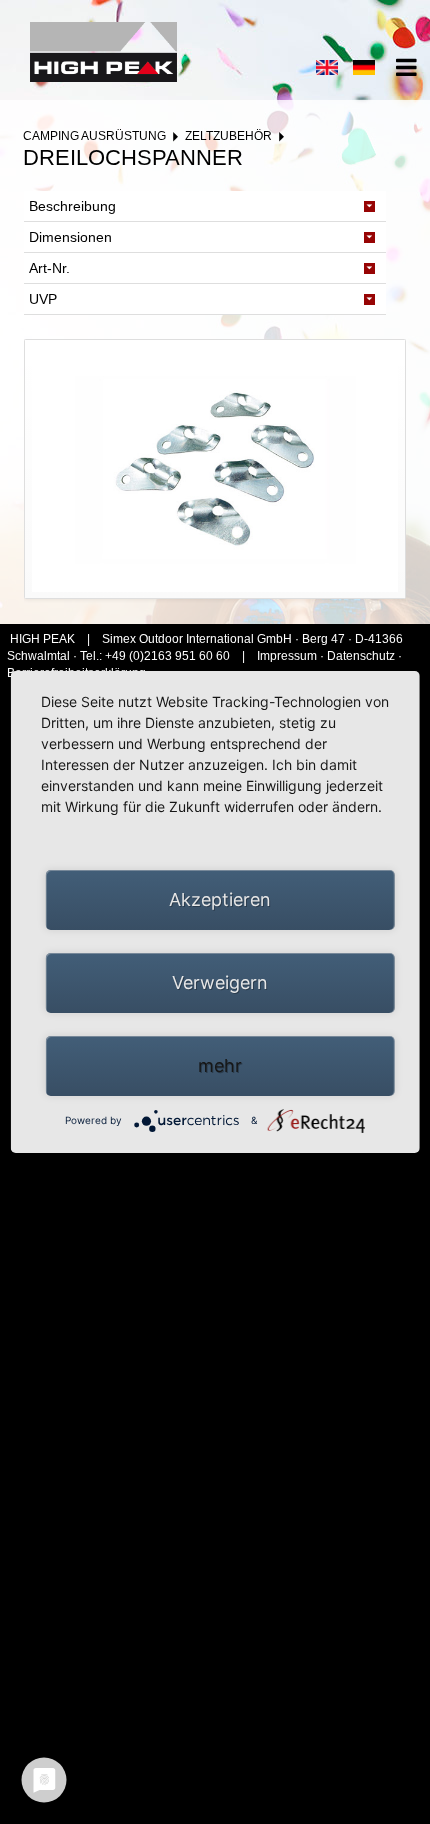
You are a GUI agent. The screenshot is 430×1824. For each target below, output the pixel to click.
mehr (220, 1065)
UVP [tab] (43, 299)
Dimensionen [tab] (70, 237)
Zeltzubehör (228, 136)
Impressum (288, 656)
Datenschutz (361, 656)
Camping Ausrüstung (94, 136)
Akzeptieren (220, 899)
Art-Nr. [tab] (49, 268)
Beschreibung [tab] (72, 206)
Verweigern (220, 982)
